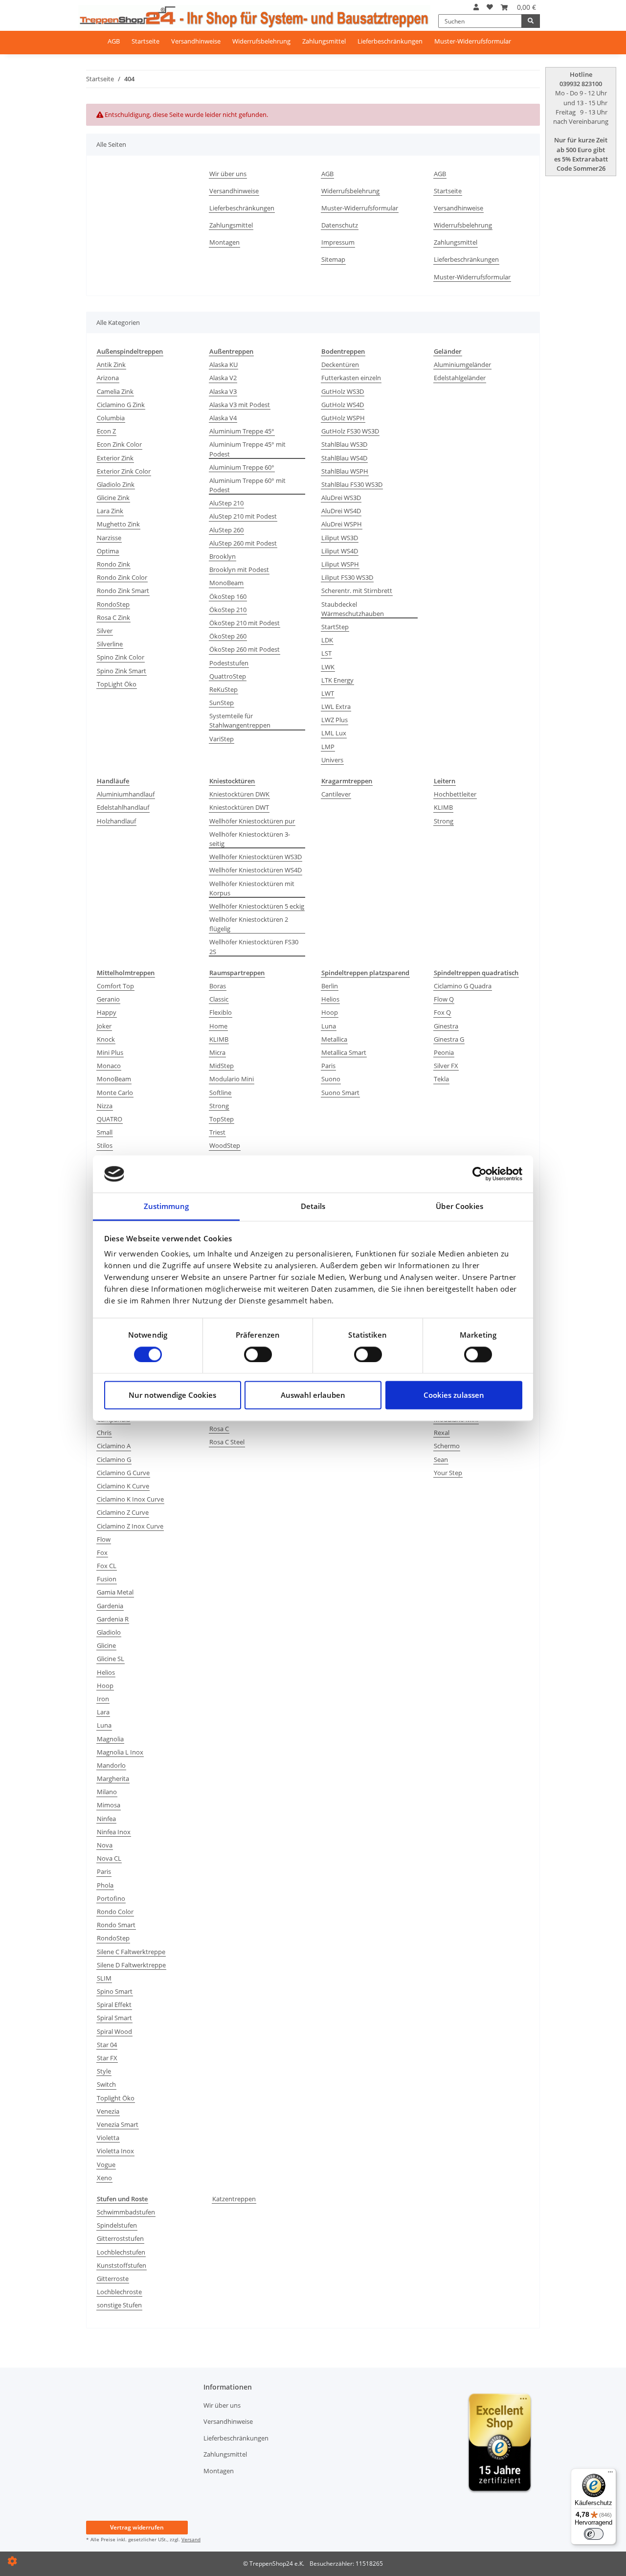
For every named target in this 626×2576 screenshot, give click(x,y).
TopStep (222, 1119)
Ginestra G (449, 1039)
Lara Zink (110, 511)
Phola (105, 1885)
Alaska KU (224, 365)
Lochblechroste (119, 2292)
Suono (331, 1079)
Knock (106, 1039)
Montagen (224, 242)
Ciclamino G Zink (121, 405)
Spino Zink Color (121, 657)
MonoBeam (226, 583)
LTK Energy (337, 680)
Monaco (109, 1066)
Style (104, 2071)
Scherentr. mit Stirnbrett (357, 591)
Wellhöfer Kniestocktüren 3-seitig (250, 839)
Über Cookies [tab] (459, 1207)
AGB (114, 41)
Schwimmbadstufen (126, 2212)
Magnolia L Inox (120, 1752)
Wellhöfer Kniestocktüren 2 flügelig (249, 924)
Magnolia (110, 1739)
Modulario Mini (232, 1079)
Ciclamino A (114, 1446)
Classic (219, 999)
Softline (220, 1093)
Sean (441, 1459)
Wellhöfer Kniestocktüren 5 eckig (257, 906)
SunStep (222, 703)
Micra (217, 1052)
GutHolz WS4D (343, 405)
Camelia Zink (115, 391)
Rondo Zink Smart (123, 591)
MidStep (222, 1066)
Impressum (338, 242)
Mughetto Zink (118, 524)
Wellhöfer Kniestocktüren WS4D (256, 870)
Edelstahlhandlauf (123, 807)
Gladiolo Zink (116, 484)
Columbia (111, 418)
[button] (476, 7)
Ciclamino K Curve (123, 1486)
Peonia (444, 1052)
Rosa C (219, 1429)
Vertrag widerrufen (137, 2527)
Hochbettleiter (455, 794)
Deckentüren (340, 365)
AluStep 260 (226, 530)
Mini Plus (110, 1052)
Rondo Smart (116, 1925)
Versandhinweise (196, 41)
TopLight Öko (117, 684)
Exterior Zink (115, 458)
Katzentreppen (234, 2199)
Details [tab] (313, 1207)
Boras (218, 986)
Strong (444, 821)
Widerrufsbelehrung (261, 41)
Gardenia (110, 1606)
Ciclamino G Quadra (463, 986)
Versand (191, 2539)
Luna (329, 1026)
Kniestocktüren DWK (239, 794)
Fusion (107, 1579)
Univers (332, 760)
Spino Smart (115, 1991)
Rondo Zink (113, 564)
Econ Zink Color (119, 444)
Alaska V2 (223, 378)
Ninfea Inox (114, 1832)
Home (218, 1026)
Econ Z (106, 431)
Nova (105, 1845)
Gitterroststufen (120, 2238)
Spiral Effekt (114, 2005)
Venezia (108, 2111)
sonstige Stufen (119, 2305)
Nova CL (109, 1858)
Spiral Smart (114, 2018)
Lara (103, 1712)
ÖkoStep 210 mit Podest (245, 623)
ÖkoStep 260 (228, 636)
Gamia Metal (115, 1592)
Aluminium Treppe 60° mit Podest (247, 485)
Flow (104, 1539)
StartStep (335, 627)
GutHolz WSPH (343, 418)
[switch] (258, 1354)
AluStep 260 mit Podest (243, 543)
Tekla (441, 1079)
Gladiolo (109, 1632)
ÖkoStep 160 (228, 596)
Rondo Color (115, 1912)
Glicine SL (111, 1659)
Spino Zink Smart (122, 671)
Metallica (334, 1039)
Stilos (105, 1145)
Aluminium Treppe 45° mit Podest (247, 449)
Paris (328, 1066)
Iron (103, 1699)
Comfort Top (115, 986)
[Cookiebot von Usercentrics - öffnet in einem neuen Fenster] (480, 1174)
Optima (108, 551)
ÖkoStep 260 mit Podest (245, 649)
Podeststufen (229, 663)
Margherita (113, 1778)
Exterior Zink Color (124, 471)
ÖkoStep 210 (228, 610)
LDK (327, 640)
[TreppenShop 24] (254, 14)
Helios (330, 999)
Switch (106, 2084)
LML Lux (334, 733)
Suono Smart (340, 1093)
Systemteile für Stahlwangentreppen (240, 720)
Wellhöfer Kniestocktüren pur (252, 821)
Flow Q (444, 999)
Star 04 (107, 2045)
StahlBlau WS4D (344, 458)
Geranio (108, 999)
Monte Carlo (115, 1093)
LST (326, 653)
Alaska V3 (223, 391)
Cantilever (336, 794)
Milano (107, 1792)
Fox (102, 1552)
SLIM (104, 1978)
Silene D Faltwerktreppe (131, 1965)
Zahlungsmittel (324, 41)
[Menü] (610, 2474)
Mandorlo (111, 1765)
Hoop (330, 1012)
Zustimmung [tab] (167, 1207)
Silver (105, 631)
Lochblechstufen (121, 2252)
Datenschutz (340, 225)
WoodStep (225, 1145)
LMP (328, 747)
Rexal (442, 1433)
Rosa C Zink (113, 617)
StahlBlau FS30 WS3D (352, 484)
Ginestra (446, 1026)
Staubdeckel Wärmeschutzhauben (353, 609)
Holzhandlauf (116, 821)
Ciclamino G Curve (123, 1473)
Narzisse (109, 538)
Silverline (110, 644)
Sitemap (333, 259)
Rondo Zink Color (122, 577)
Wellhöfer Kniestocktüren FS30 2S (254, 946)
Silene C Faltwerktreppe (131, 1952)
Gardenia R (113, 1619)
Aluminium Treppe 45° (242, 431)
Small (105, 1132)
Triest (217, 1132)
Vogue (106, 2165)
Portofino (111, 1898)
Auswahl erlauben (313, 1395)
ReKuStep (224, 689)
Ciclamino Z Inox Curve (130, 1526)
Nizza (105, 1106)
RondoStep (113, 604)
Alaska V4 (223, 418)
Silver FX (446, 1066)
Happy (107, 1012)
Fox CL (107, 1566)
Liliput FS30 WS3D (347, 577)
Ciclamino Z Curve (123, 1512)
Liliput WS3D (340, 538)
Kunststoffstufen (122, 2265)
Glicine (106, 1645)
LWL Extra (336, 707)
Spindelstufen (117, 2225)
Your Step (448, 1473)
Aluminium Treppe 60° (242, 467)
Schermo (447, 1446)
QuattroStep (228, 676)
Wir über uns (228, 174)
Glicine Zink (113, 498)
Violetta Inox (115, 2151)
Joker (104, 1026)
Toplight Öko (116, 2098)
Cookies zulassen (454, 1395)
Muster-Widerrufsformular (473, 41)
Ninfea (106, 1819)
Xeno (104, 2178)
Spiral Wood (114, 2031)
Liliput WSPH (340, 564)
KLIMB (443, 807)
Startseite (145, 41)
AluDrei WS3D (341, 498)
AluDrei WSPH (342, 524)
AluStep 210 (226, 503)
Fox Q (442, 1012)
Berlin (330, 986)
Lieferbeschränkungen (390, 41)
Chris (104, 1433)
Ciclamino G (114, 1459)
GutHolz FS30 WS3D (350, 431)
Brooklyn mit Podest (239, 570)
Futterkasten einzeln (351, 378)
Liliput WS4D (340, 551)
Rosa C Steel (227, 1442)
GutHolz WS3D (343, 391)
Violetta (108, 2138)
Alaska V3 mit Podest (240, 405)
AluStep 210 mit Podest (243, 516)
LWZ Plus (335, 720)
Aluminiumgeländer (462, 365)
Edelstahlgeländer (460, 378)
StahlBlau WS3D (344, 444)
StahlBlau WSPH (345, 471)
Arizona (108, 378)
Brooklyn (223, 556)
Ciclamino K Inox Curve (130, 1499)
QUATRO (110, 1119)
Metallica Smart (344, 1052)
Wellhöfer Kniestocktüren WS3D (256, 857)
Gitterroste (113, 2279)
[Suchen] (531, 21)
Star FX (107, 2058)
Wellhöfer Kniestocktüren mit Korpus (252, 888)
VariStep (222, 739)
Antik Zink (111, 365)
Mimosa (109, 1805)
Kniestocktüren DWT (239, 807)
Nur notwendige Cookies (172, 1395)
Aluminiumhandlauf (126, 794)
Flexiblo (221, 1012)
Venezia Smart (118, 2124)
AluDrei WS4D (341, 511)
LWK (328, 667)
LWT (328, 693)
